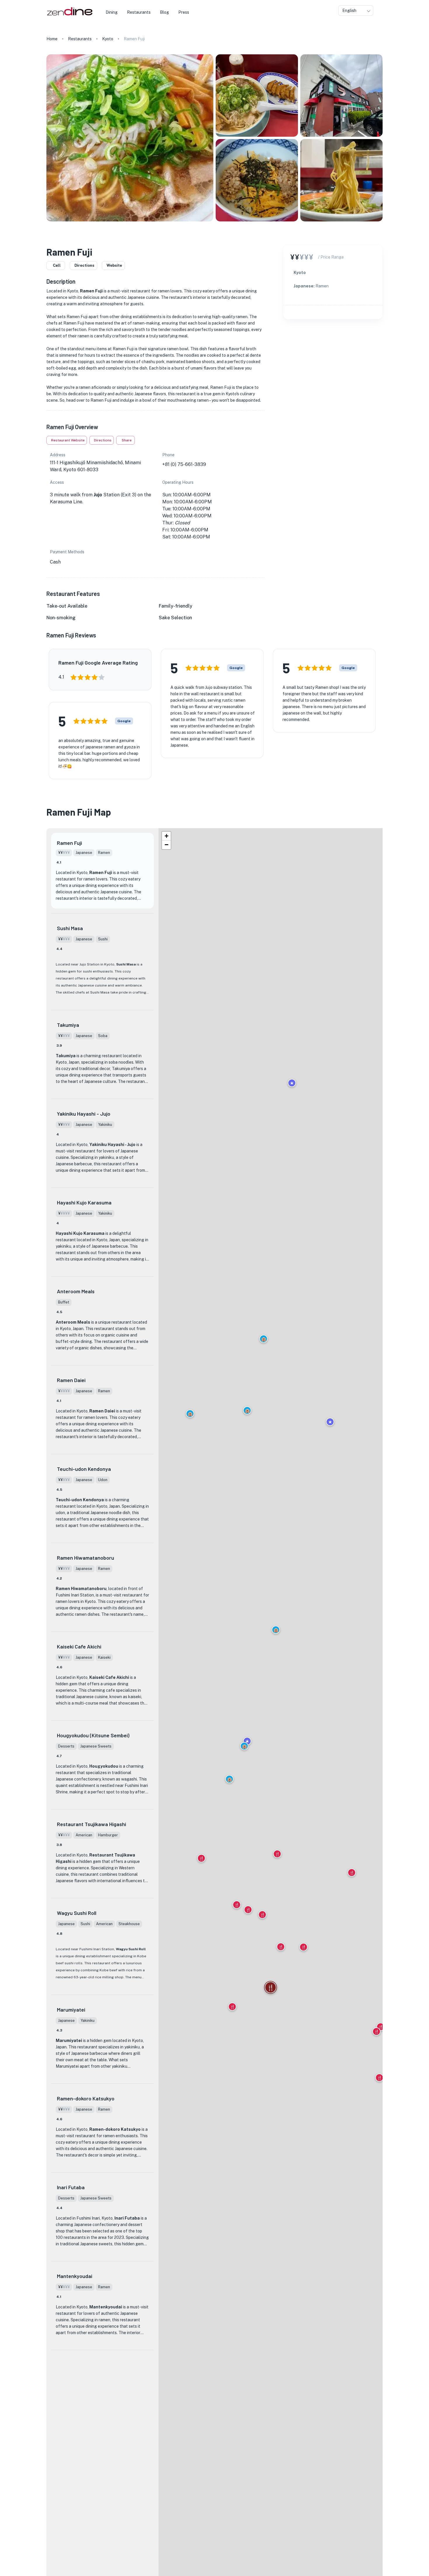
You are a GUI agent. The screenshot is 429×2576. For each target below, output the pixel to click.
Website (114, 265)
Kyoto (108, 39)
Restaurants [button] (139, 12)
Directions (84, 265)
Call (57, 265)
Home (52, 39)
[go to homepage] (69, 16)
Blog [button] (164, 12)
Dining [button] (112, 12)
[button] (247, 1410)
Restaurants (80, 39)
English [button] (349, 11)
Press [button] (184, 12)
